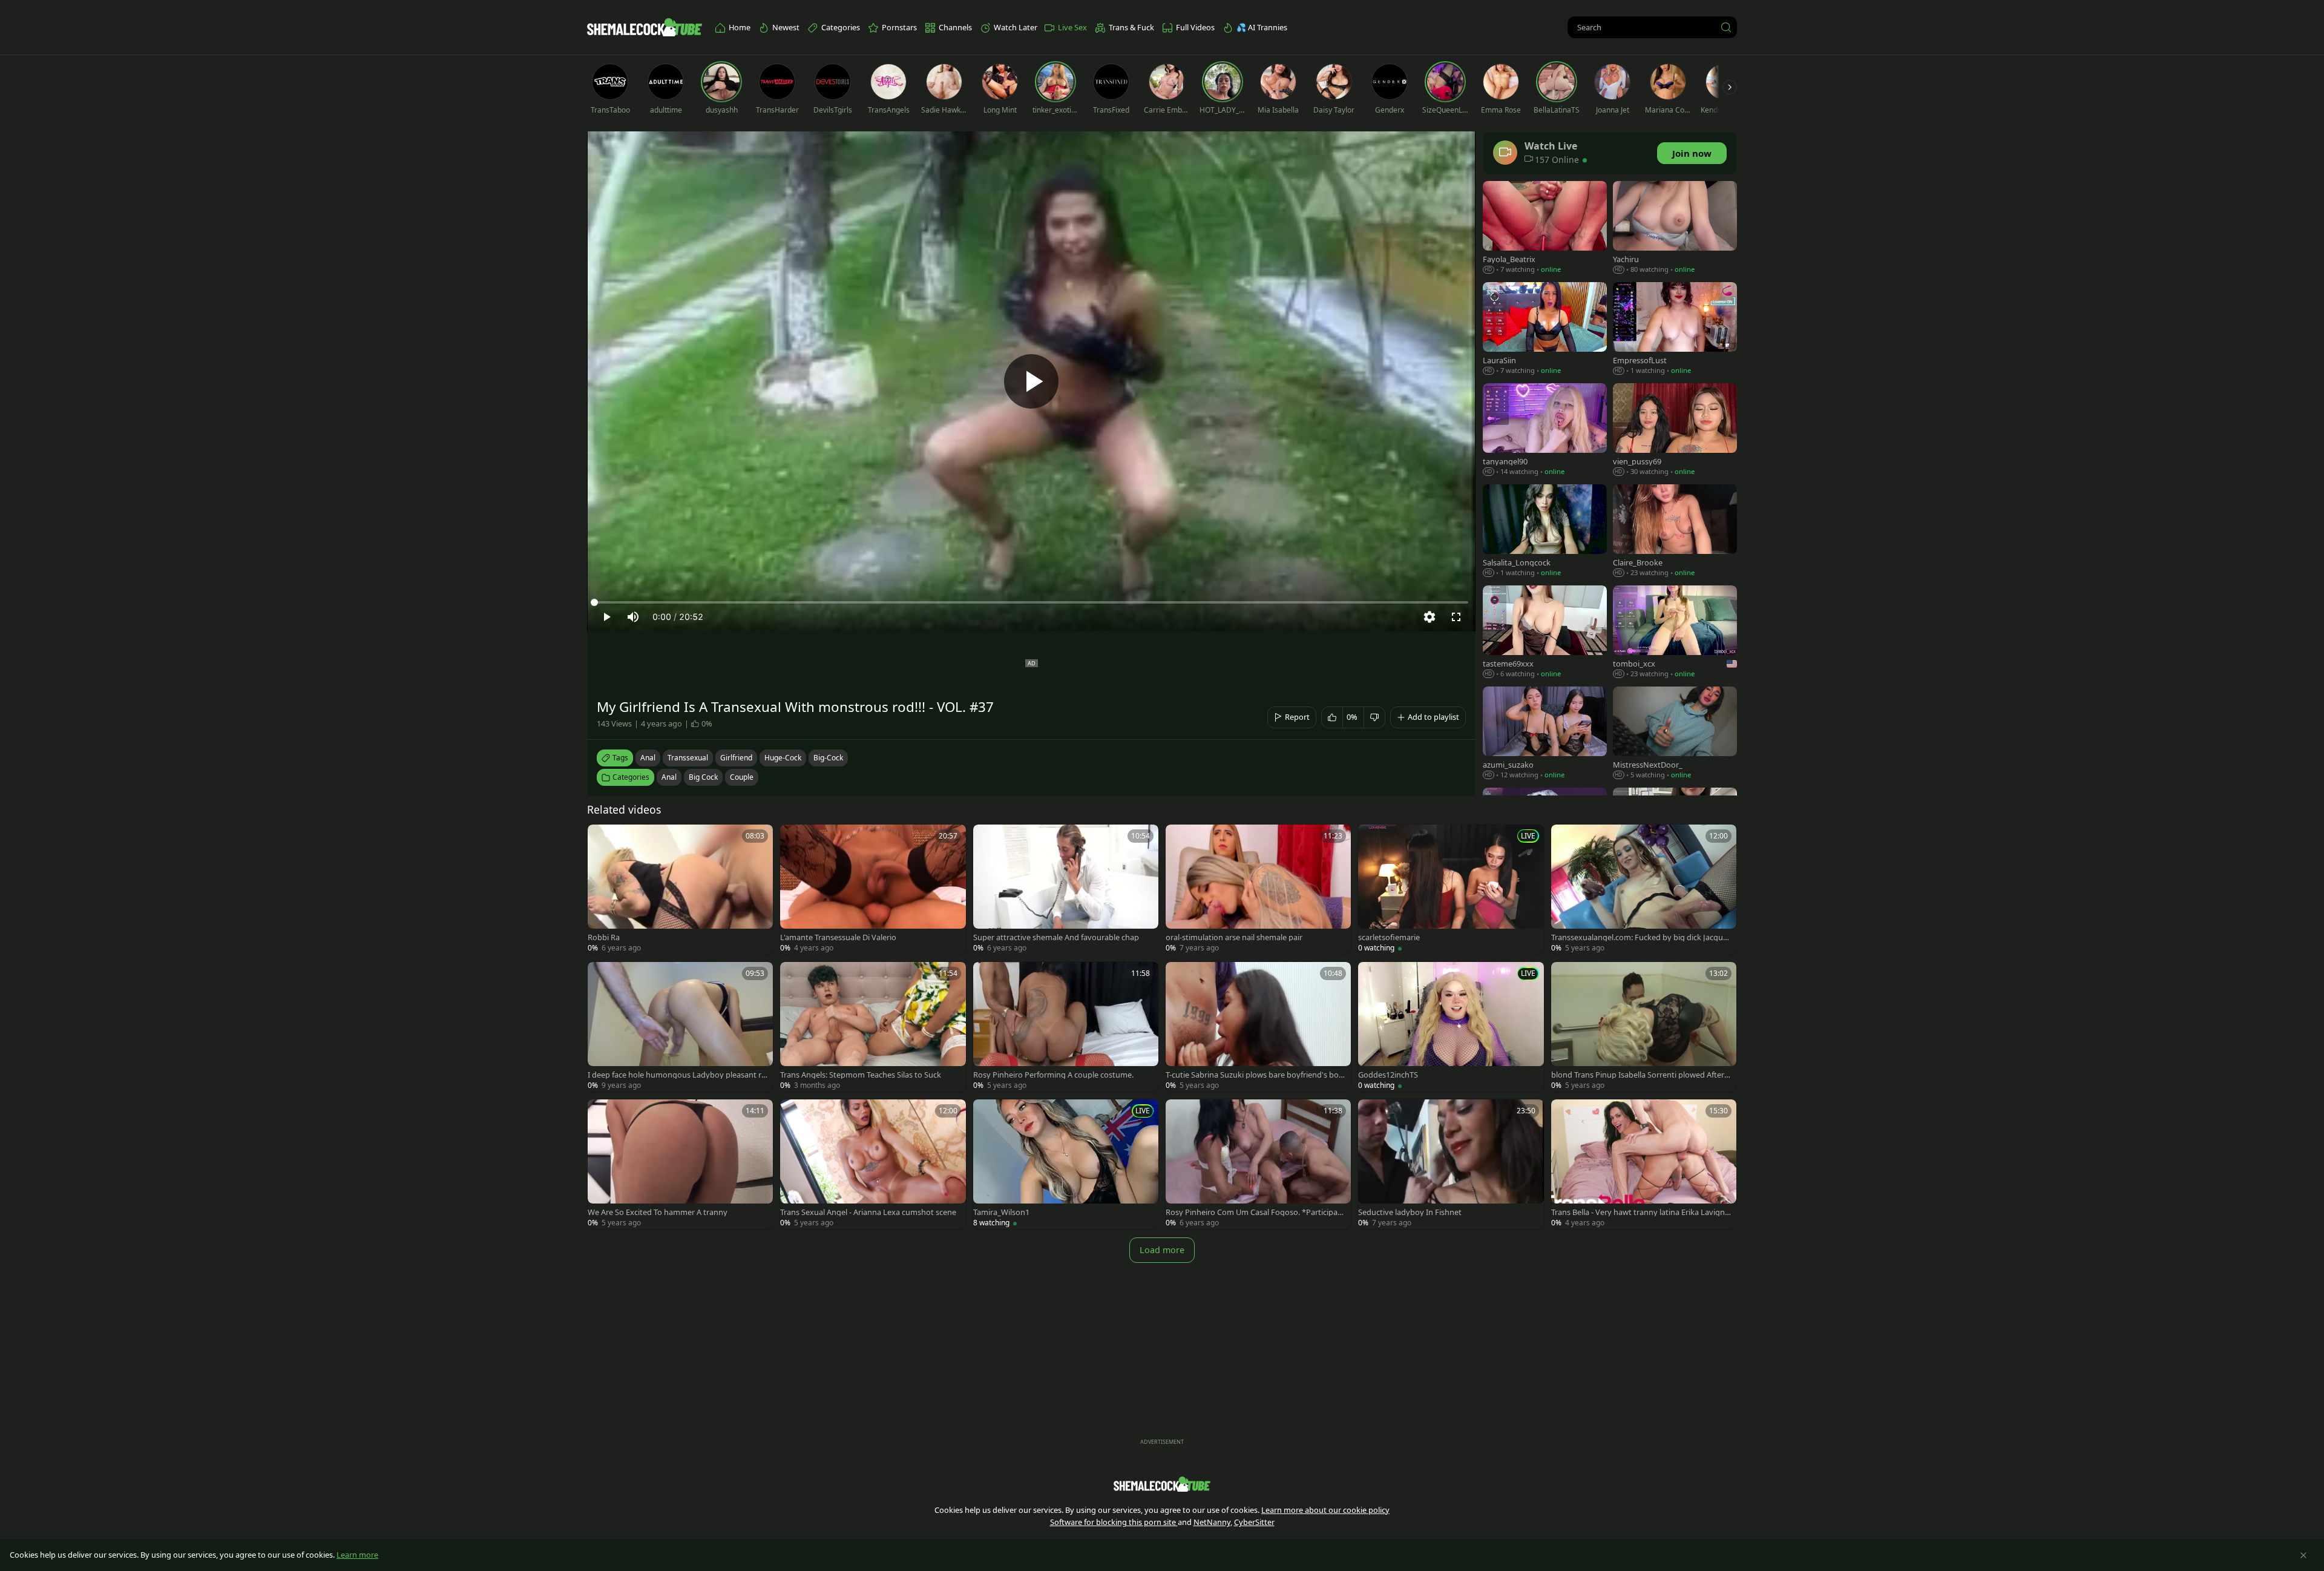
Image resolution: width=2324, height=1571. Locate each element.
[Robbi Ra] (680, 890)
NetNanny (1212, 1522)
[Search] (1726, 27)
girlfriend (736, 758)
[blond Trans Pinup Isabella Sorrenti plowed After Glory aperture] (1644, 1027)
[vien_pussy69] (1675, 431)
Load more (1162, 1250)
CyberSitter (1254, 1522)
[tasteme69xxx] (1545, 633)
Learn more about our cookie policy (1325, 1510)
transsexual (688, 758)
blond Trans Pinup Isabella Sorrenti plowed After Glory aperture (1641, 1075)
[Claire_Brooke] (1675, 532)
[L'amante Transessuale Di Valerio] (873, 890)
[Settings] (1430, 617)
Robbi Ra (604, 937)
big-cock (828, 758)
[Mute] (633, 617)
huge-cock (783, 758)
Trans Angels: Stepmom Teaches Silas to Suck (861, 1075)
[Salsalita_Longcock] (1545, 532)
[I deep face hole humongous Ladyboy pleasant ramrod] (680, 1027)
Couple (742, 777)
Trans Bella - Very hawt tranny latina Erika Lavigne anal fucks (1640, 1212)
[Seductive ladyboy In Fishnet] (1451, 1164)
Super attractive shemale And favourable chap (1056, 937)
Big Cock (703, 777)
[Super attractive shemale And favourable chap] (1066, 890)
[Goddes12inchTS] (1451, 1027)
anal (648, 758)
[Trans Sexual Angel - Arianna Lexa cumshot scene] (873, 1164)
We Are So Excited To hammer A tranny (658, 1212)
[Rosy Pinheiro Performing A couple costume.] (1066, 1027)
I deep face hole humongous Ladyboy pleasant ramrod (677, 1075)
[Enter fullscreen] (1456, 617)
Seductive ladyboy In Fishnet (1410, 1212)
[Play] (1031, 381)
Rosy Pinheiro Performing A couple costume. (1053, 1075)
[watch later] (602, 839)
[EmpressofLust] (1675, 330)
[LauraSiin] (1545, 330)
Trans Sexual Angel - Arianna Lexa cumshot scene (868, 1212)
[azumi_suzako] (1545, 734)
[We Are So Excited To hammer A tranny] (680, 1164)
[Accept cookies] (2303, 1555)
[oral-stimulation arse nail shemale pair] (1258, 890)
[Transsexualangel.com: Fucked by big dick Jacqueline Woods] (1644, 890)
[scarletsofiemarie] (1451, 890)
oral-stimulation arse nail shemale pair (1234, 937)
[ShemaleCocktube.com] (645, 27)
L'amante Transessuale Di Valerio (838, 937)
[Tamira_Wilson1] (1066, 1164)
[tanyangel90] (1545, 431)
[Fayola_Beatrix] (1545, 229)
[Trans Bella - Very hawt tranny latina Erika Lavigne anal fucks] (1644, 1164)
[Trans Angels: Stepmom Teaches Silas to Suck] (873, 1027)
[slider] (1031, 602)
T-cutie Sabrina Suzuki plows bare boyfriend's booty (1255, 1075)
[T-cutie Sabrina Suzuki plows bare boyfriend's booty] (1258, 1027)
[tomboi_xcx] (1675, 633)
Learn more (357, 1555)
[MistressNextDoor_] (1675, 734)
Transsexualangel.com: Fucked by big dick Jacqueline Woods (1641, 937)
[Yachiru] (1675, 229)
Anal (669, 777)
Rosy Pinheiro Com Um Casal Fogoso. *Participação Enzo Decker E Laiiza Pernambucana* (1256, 1212)
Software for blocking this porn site (1114, 1522)
